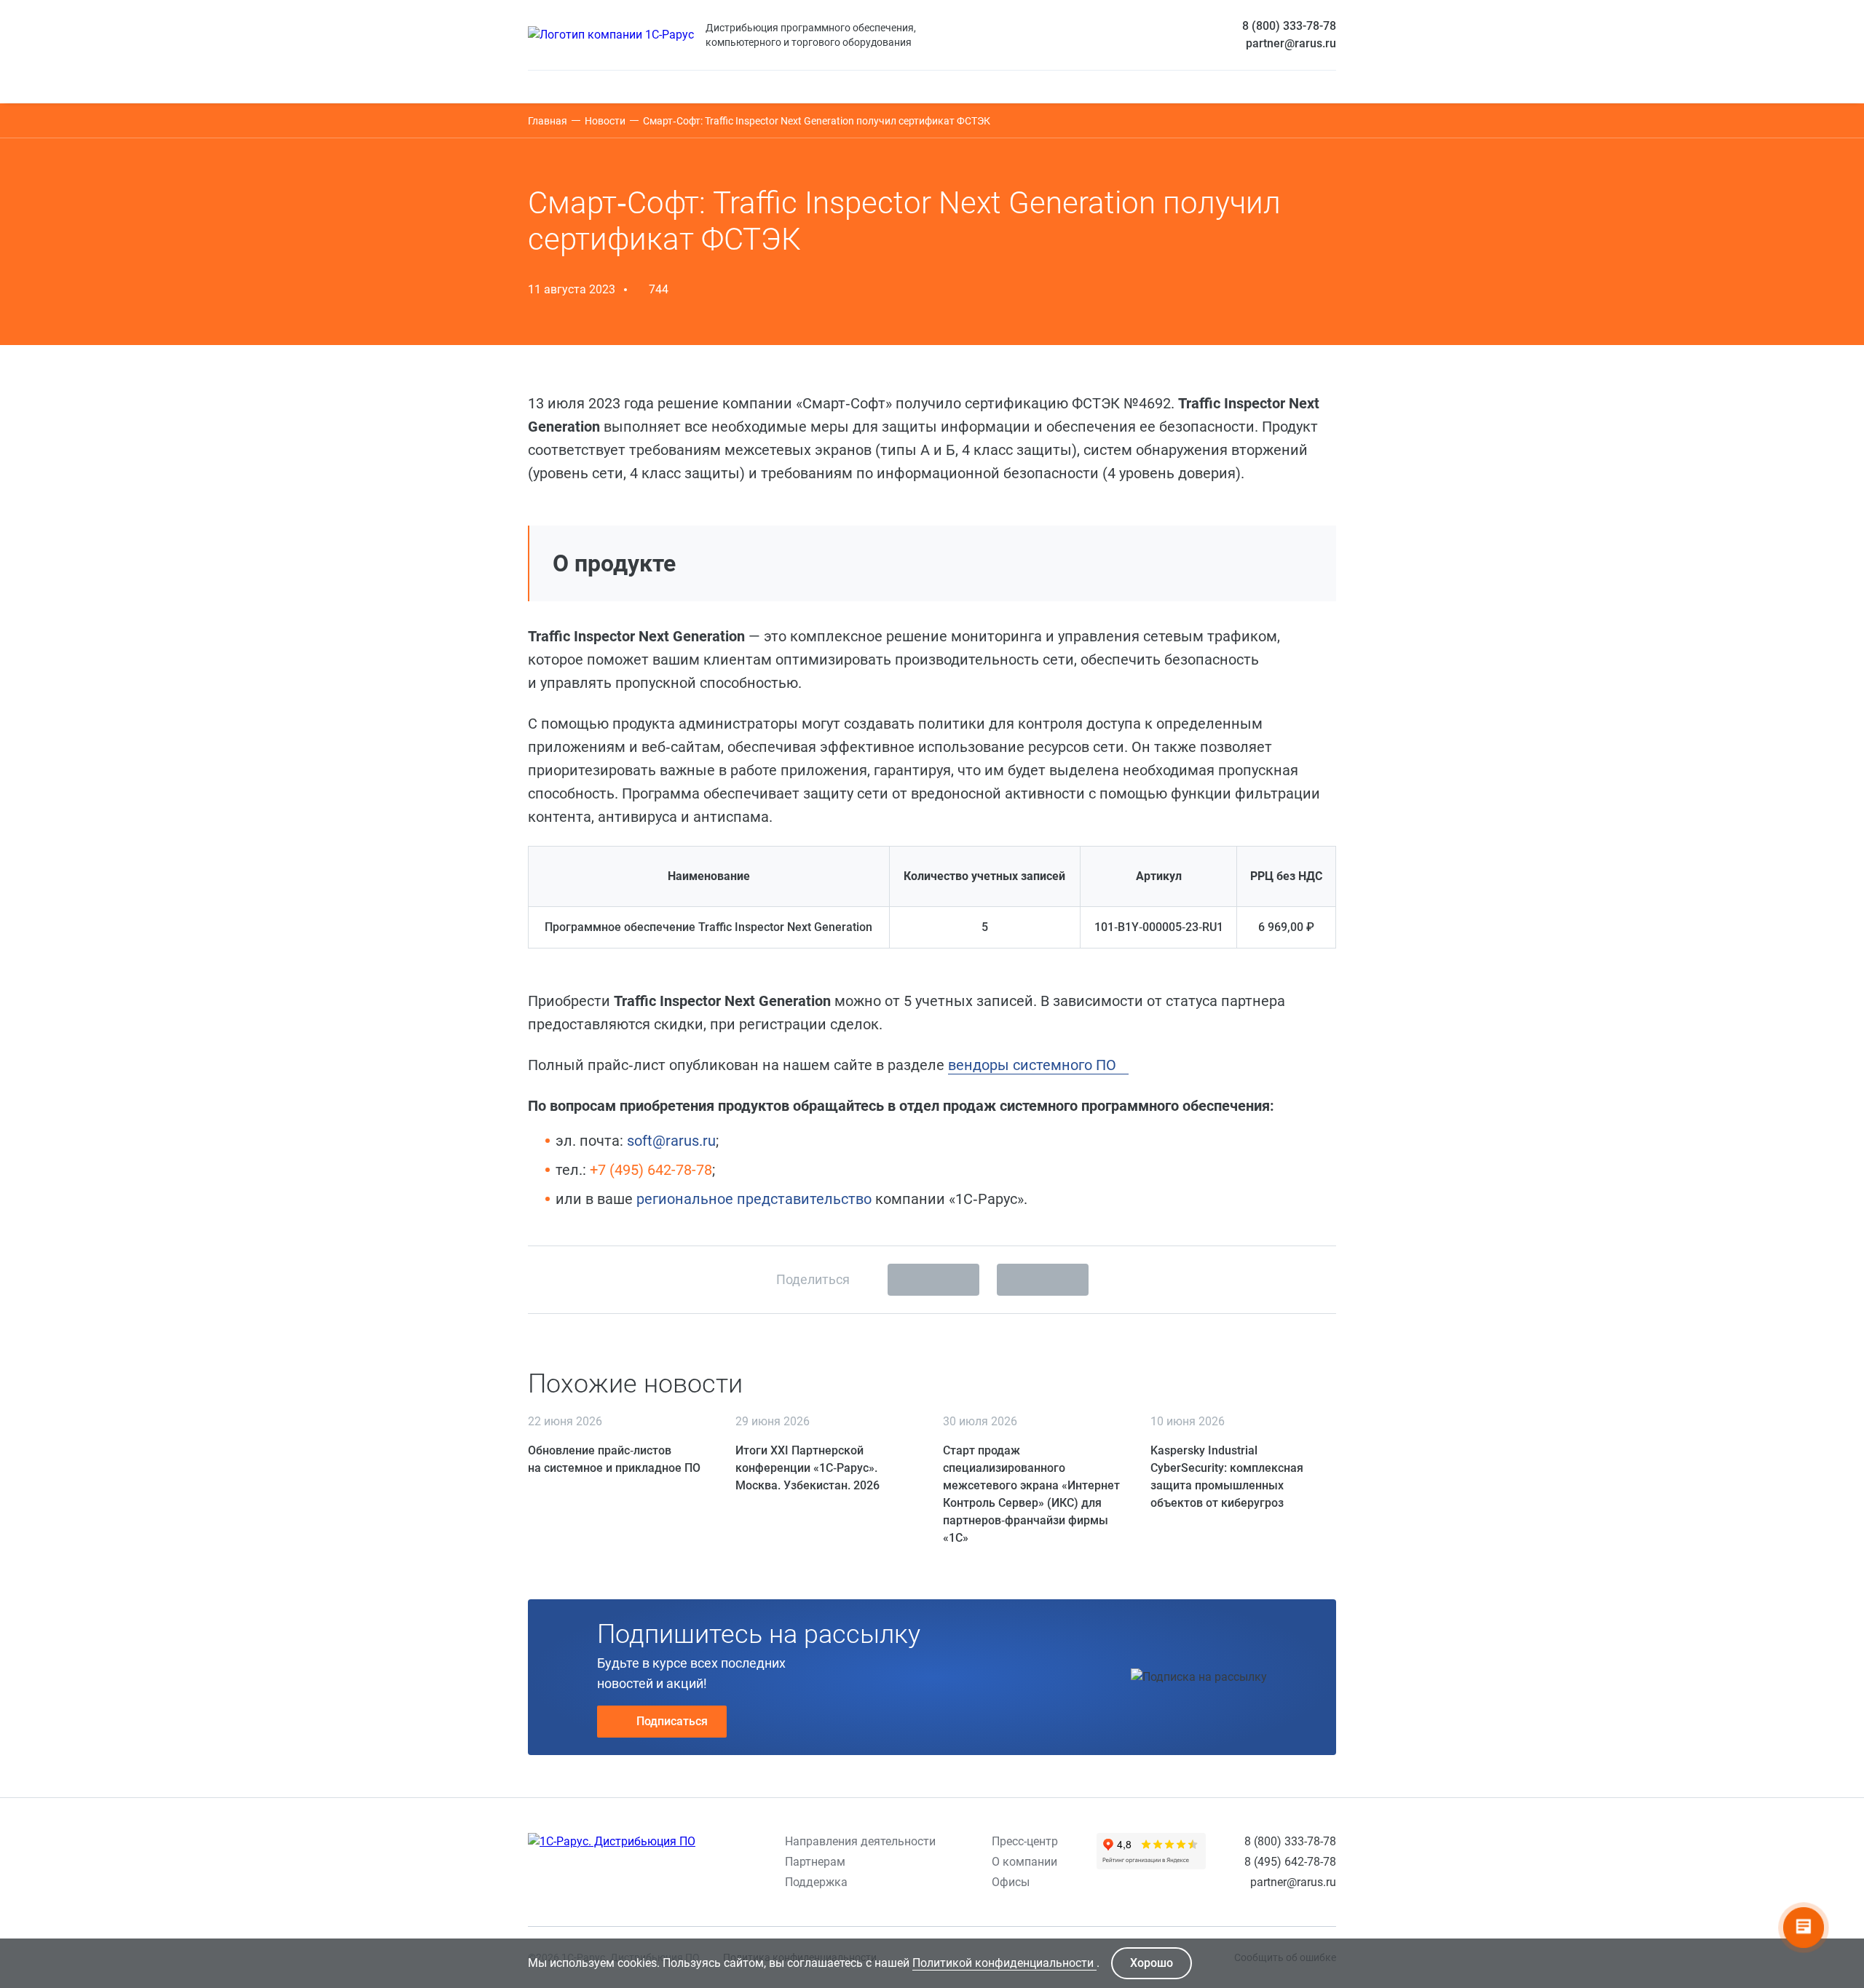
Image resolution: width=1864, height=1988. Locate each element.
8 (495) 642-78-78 (1290, 1862)
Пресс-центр (1025, 1841)
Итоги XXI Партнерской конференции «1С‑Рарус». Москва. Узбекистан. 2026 (807, 1468)
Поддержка (816, 1882)
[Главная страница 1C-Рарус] (611, 35)
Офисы (1011, 1882)
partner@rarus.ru (1291, 43)
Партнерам (815, 1862)
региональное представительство (754, 1199)
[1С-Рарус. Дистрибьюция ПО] (612, 1842)
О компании (1024, 1862)
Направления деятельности (860, 1841)
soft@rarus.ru (671, 1141)
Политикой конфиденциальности (1004, 1963)
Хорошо (1152, 1963)
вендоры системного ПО (1034, 1065)
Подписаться (672, 1721)
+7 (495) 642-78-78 (651, 1170)
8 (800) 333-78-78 (1289, 26)
